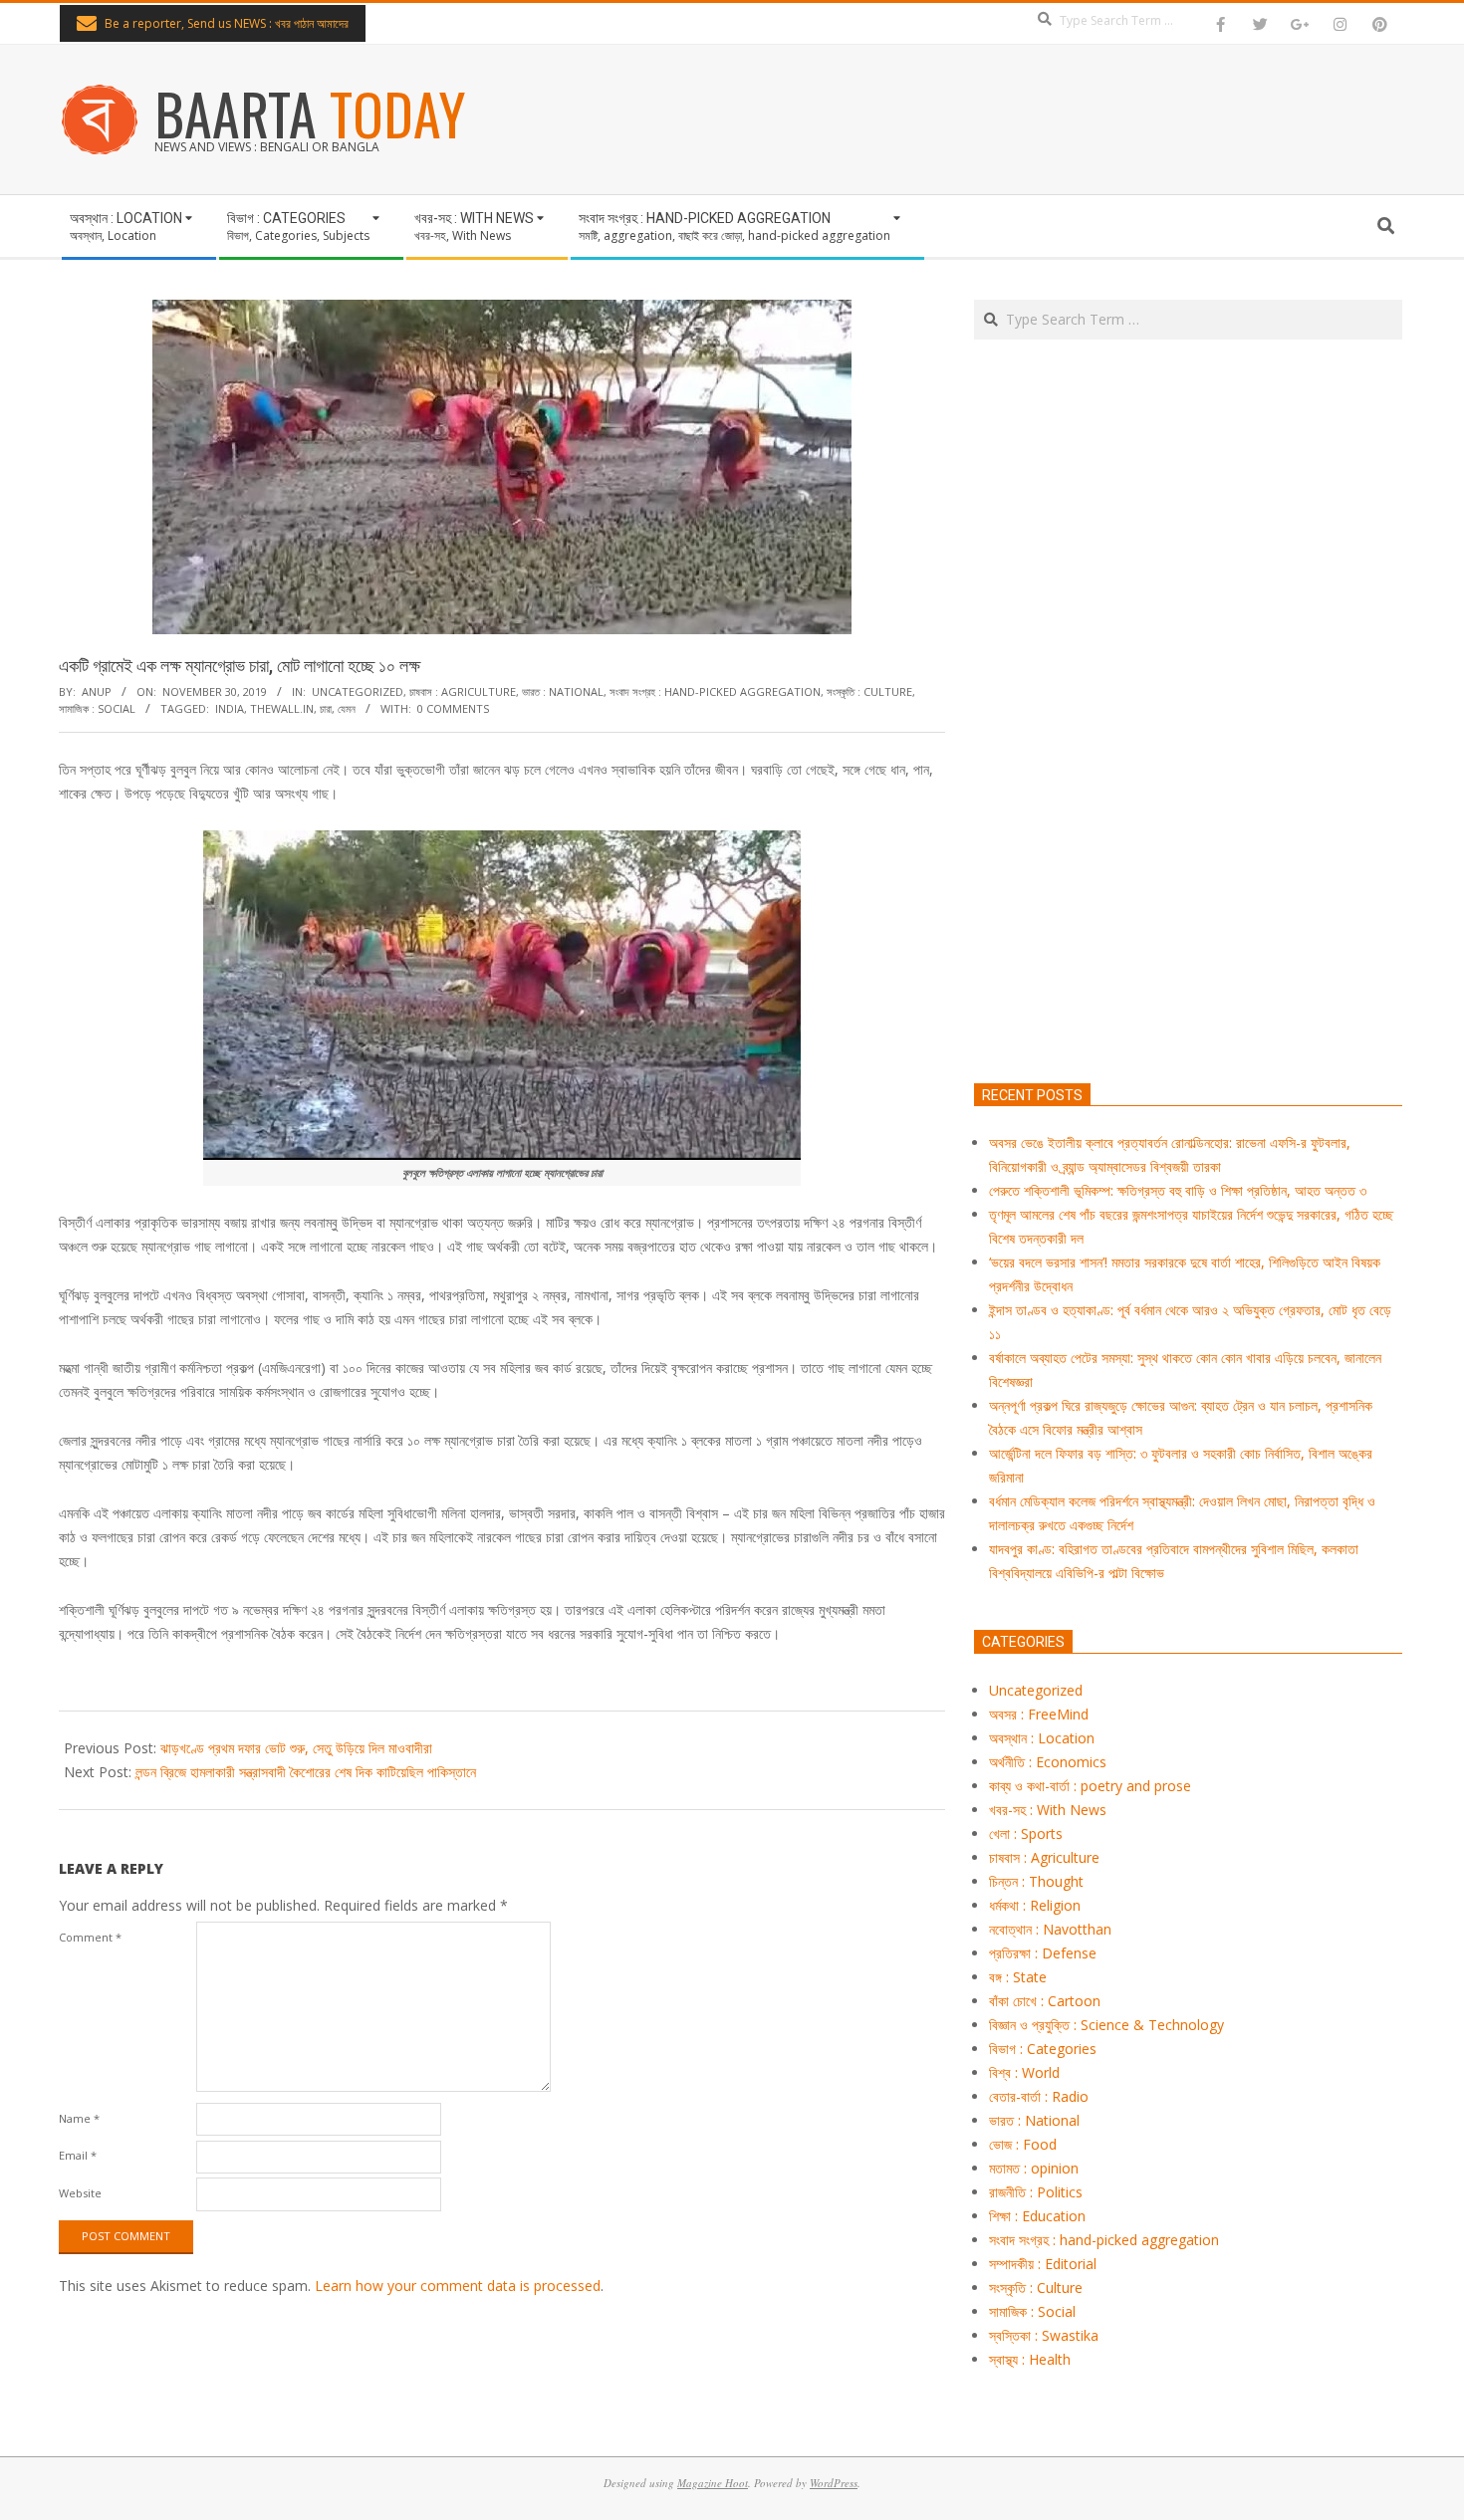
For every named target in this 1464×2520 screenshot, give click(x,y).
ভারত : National (563, 691)
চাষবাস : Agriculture (463, 691)
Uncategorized (358, 691)
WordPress (834, 2483)
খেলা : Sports (1026, 1833)
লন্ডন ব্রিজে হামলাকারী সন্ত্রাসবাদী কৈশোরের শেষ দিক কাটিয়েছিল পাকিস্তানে (306, 1772)
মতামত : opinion (1034, 2168)
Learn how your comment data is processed (458, 2286)
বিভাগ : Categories (1043, 2049)
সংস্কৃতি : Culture (869, 691)
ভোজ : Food (1023, 2144)
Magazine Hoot (713, 2483)
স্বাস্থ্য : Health (1030, 2359)
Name (79, 2118)
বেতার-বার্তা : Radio (1039, 2096)
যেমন (347, 708)
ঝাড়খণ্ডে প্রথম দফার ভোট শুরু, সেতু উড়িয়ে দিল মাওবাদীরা (296, 1748)
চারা (326, 708)
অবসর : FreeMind (1039, 1714)
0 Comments (453, 708)
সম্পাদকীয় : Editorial (1043, 2264)
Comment (90, 1937)
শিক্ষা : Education (1037, 2216)
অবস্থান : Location (1042, 1738)
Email (78, 2155)
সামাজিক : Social (97, 708)
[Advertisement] (1188, 804)
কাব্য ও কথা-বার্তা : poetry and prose (1090, 1786)
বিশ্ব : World (1024, 2072)
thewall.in (282, 708)
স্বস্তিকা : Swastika (1044, 2335)
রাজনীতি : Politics (1036, 2192)
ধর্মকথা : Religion (1035, 1905)
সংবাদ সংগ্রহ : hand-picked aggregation (715, 691)
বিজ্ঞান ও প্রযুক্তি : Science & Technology (1106, 2025)
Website (80, 2193)
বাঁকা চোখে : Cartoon (1045, 2001)
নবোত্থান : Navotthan (1050, 1929)
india (230, 708)
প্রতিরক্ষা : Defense (1043, 1953)
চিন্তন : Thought (1036, 1881)
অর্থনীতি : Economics (1048, 1762)
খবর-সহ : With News (1048, 1810)
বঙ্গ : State (1018, 1977)
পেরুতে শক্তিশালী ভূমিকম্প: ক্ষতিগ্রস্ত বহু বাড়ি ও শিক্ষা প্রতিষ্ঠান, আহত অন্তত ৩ (1178, 1190)
